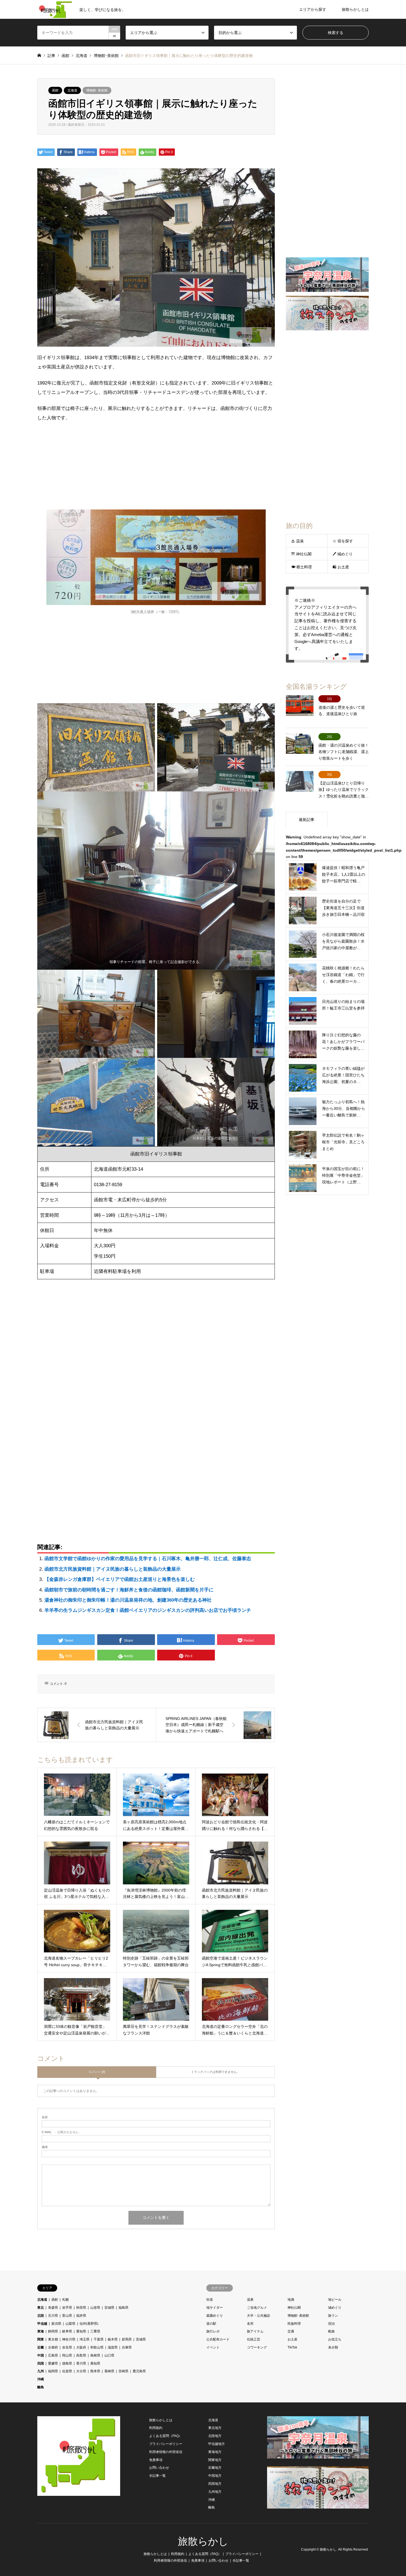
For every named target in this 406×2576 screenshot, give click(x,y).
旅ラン (333, 2316)
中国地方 (215, 2476)
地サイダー (215, 2308)
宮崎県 (123, 2371)
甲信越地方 (217, 2444)
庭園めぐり (215, 2316)
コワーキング (257, 2347)
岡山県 (67, 2355)
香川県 (81, 2363)
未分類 (333, 2347)
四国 (41, 2363)
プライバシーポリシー (166, 2444)
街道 (210, 2300)
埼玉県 (85, 2339)
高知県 (95, 2363)
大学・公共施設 (259, 2316)
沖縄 (41, 2379)
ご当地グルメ (257, 2308)
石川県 (53, 2316)
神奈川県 (69, 2339)
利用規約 (156, 2428)
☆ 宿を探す (343, 541)
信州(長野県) (89, 2324)
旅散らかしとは (355, 9)
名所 (250, 2324)
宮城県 (109, 2308)
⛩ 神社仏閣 (301, 554)
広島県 (53, 2355)
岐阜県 (67, 2331)
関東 (41, 2339)
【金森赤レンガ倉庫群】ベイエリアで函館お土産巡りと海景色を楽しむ (120, 1579)
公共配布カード (218, 2339)
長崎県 (109, 2371)
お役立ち (335, 2339)
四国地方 (215, 2484)
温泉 (250, 2300)
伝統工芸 (254, 2339)
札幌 (65, 2300)
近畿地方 (215, 2468)
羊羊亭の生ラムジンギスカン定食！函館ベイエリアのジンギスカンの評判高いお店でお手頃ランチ (148, 1610)
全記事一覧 (157, 2476)
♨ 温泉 (297, 541)
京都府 (53, 2347)
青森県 (53, 2308)
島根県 (95, 2355)
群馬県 (127, 2339)
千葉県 (99, 2339)
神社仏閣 (294, 2308)
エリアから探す (313, 9)
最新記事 (307, 820)
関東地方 (215, 2460)
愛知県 (81, 2331)
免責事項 (156, 2460)
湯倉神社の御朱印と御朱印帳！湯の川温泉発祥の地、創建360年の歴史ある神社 (128, 1600)
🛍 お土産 (341, 567)
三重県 (95, 2331)
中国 (41, 2355)
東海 (41, 2331)
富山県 (67, 2316)
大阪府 (81, 2347)
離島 (41, 2387)
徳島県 (67, 2363)
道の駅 (211, 2324)
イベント (213, 2347)
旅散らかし (203, 2541)
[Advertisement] (156, 468)
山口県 (109, 2355)
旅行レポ (213, 2331)
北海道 (72, 90)
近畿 (41, 2347)
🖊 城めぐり (343, 554)
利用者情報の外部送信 (166, 2452)
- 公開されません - (61, 2132)
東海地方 (215, 2452)
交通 (291, 2331)
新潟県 (56, 2324)
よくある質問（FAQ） (166, 2436)
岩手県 (67, 2308)
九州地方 (215, 2492)
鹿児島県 (139, 2371)
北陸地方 (215, 2436)
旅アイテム (255, 2331)
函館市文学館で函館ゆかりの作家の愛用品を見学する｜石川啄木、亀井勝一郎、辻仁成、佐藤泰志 (148, 1559)
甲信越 (42, 2324)
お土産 (292, 2339)
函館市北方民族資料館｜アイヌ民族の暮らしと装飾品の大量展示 (113, 1569)
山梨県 (70, 2324)
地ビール (335, 2300)
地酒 (291, 2300)
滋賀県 (113, 2347)
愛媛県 (53, 2363)
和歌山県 (97, 2347)
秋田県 (81, 2308)
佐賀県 (67, 2371)
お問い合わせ (159, 2468)
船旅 (331, 2331)
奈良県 (67, 2347)
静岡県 (53, 2331)
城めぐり (335, 2308)
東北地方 (215, 2428)
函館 (55, 90)
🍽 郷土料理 (301, 567)
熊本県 (95, 2371)
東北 (41, 2308)
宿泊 (331, 2324)
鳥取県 (81, 2355)
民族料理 (294, 2324)
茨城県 (141, 2339)
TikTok (292, 2347)
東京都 (53, 2339)
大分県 (81, 2371)
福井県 (81, 2316)
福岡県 (53, 2371)
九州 (41, 2371)
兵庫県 (127, 2347)
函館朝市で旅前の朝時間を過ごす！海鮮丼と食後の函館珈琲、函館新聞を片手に (129, 1590)
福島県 (123, 2308)
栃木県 (113, 2339)
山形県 (95, 2308)
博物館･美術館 (97, 90)
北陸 (41, 2316)
